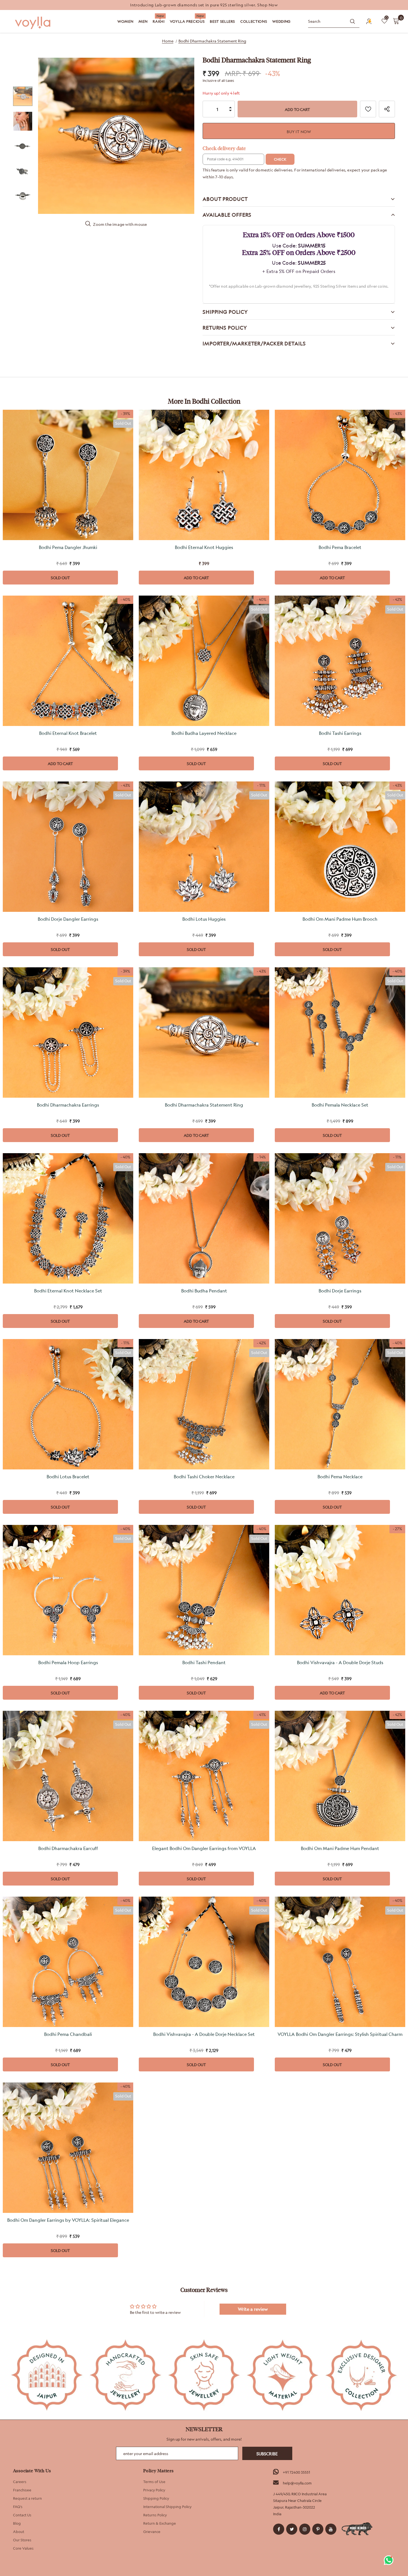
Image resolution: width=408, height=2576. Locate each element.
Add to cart (196, 578)
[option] (204, 5)
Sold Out (60, 578)
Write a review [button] (253, 2309)
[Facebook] (279, 2529)
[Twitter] (292, 2529)
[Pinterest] (318, 2529)
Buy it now (299, 132)
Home (168, 41)
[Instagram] (305, 2529)
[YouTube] (331, 2529)
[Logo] (33, 23)
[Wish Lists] (368, 109)
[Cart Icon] (396, 21)
